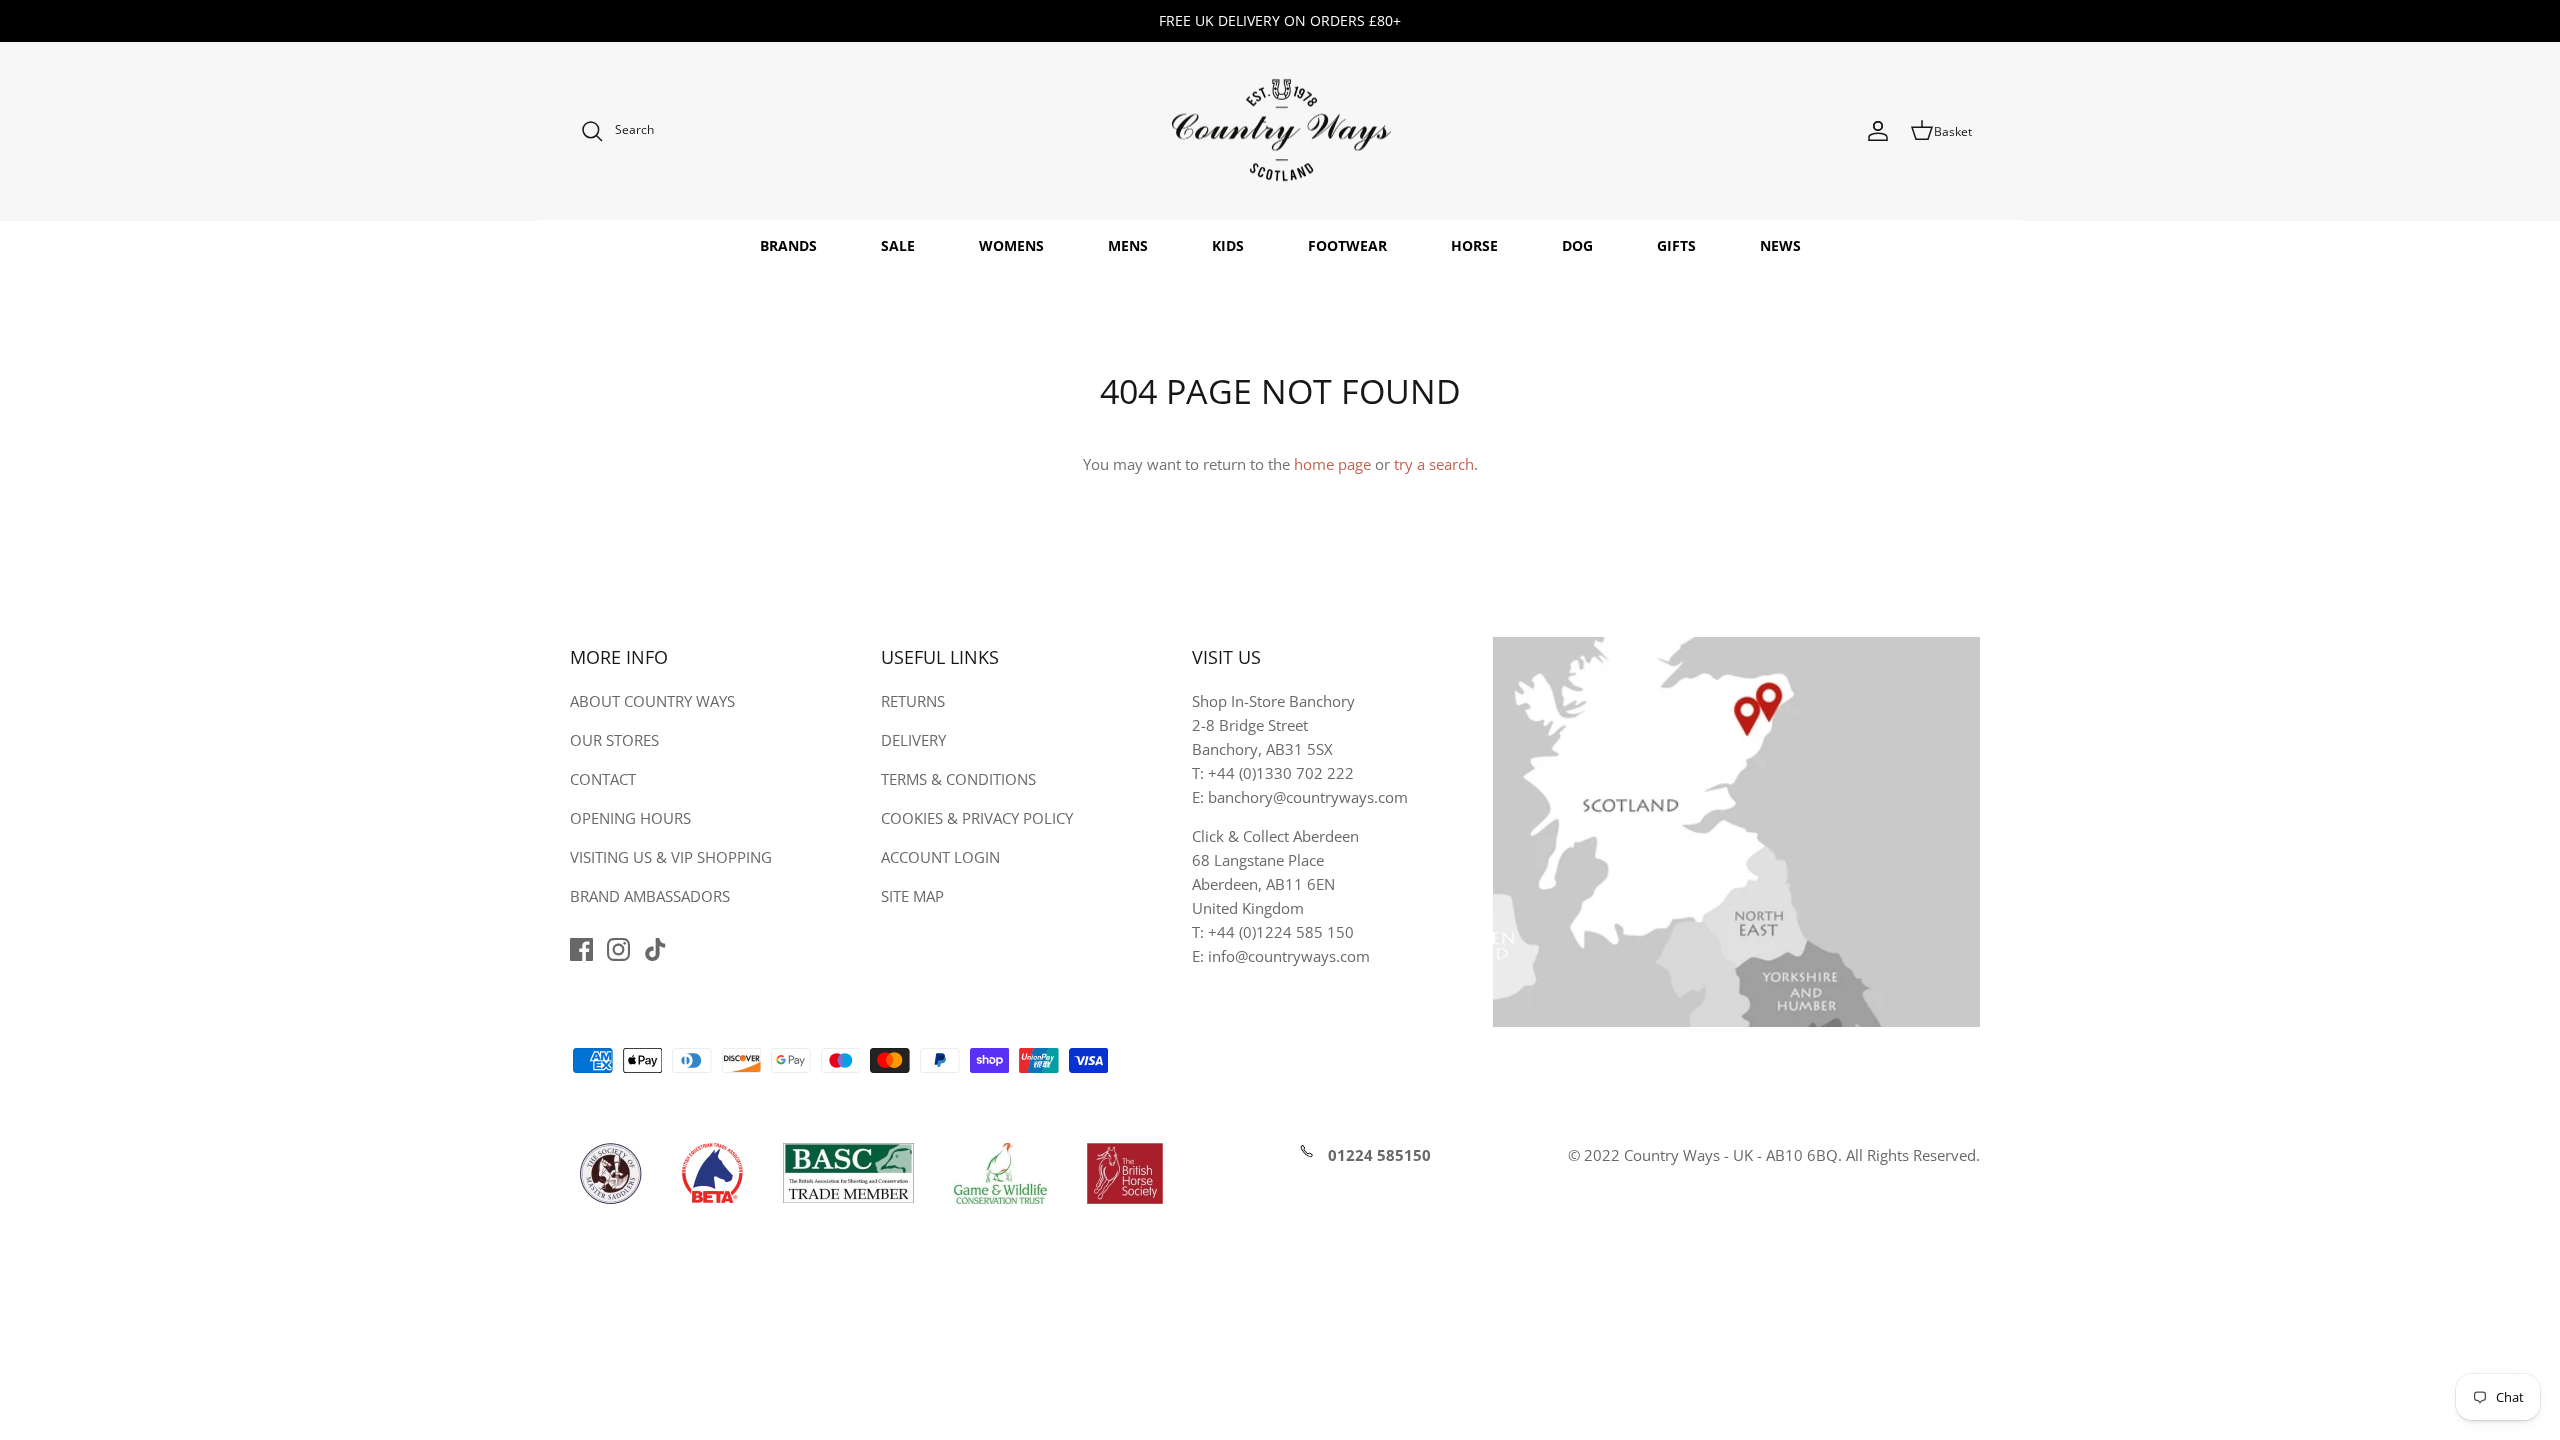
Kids (1228, 245)
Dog (1577, 245)
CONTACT (603, 779)
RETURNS (913, 701)
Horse (1474, 245)
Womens (1011, 245)
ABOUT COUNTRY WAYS (652, 701)
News (1780, 245)
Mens (1128, 245)
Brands (788, 245)
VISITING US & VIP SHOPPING (671, 857)
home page (1332, 464)
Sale (898, 245)
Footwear (1347, 245)
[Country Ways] (1280, 131)
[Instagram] (618, 949)
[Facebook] (581, 949)
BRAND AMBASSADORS (650, 896)
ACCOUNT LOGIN (940, 857)
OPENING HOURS (630, 818)
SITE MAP (912, 896)
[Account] (1878, 131)
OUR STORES (614, 740)
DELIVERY (913, 740)
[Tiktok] (655, 949)
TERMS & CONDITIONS (958, 779)
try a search (1434, 464)
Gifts (1676, 245)
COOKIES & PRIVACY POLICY (977, 818)
